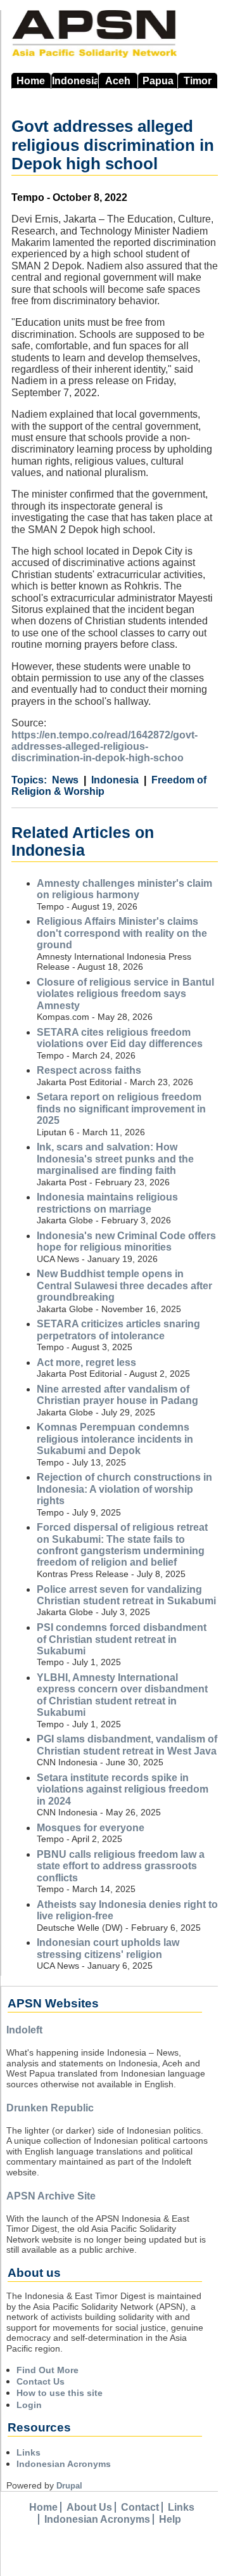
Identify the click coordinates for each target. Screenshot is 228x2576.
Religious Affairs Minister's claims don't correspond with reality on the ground (122, 933)
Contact (140, 2507)
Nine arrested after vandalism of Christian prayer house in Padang (117, 1395)
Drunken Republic (50, 2108)
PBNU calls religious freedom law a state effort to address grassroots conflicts (121, 1866)
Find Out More (47, 2370)
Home (31, 81)
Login (29, 2405)
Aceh (118, 81)
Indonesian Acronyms (64, 2464)
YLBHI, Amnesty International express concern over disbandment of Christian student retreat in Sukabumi (122, 1695)
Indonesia (75, 81)
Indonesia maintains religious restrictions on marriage (107, 1203)
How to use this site (60, 2393)
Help (170, 2519)
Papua (158, 81)
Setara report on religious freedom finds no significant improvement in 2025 (121, 1109)
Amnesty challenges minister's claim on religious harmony (124, 889)
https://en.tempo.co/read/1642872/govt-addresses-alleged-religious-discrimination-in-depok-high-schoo (104, 747)
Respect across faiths (89, 1070)
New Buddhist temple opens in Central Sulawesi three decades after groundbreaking (124, 1285)
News (65, 780)
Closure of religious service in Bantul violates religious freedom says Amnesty (125, 994)
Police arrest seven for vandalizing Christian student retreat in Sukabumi (126, 1595)
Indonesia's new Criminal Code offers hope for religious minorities (126, 1241)
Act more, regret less (86, 1362)
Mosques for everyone (91, 1828)
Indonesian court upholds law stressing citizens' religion (108, 1948)
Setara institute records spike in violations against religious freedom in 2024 (123, 1789)
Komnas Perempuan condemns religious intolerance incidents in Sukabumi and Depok (115, 1439)
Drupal (69, 2486)
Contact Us (41, 2381)
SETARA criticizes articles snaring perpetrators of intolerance (118, 1330)
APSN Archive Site (51, 2196)
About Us (89, 2507)
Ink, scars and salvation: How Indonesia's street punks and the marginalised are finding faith (115, 1159)
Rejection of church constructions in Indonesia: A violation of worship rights (124, 1489)
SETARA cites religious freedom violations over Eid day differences (120, 1038)
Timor (198, 81)
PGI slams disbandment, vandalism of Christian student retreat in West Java (127, 1745)
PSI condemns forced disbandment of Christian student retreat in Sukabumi (122, 1639)
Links (28, 2452)
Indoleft (24, 2030)
